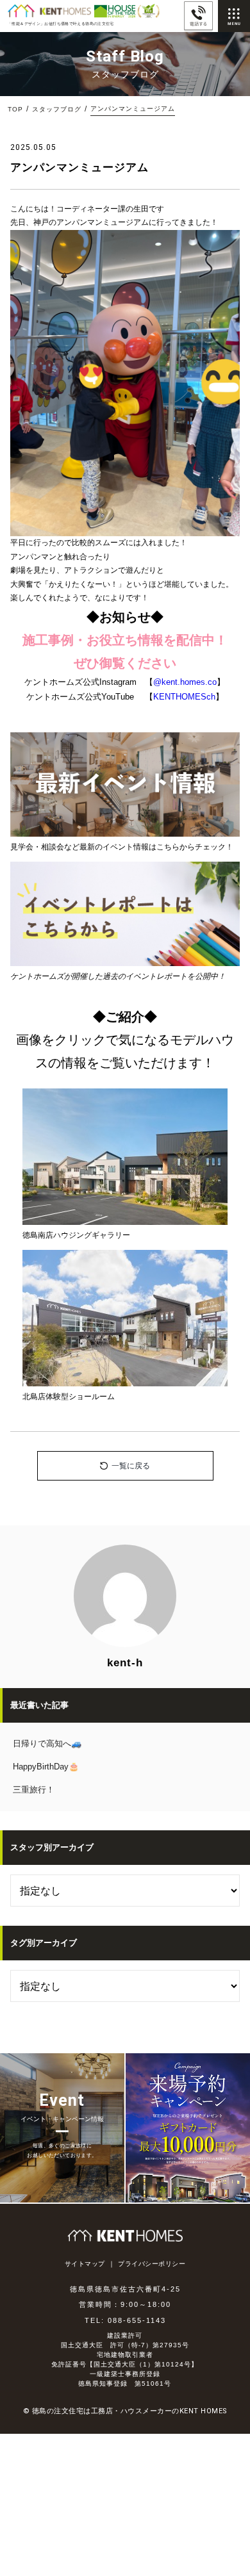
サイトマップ (85, 2264)
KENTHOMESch (184, 697)
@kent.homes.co (185, 682)
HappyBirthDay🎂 (46, 1767)
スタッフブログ (57, 109)
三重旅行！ (34, 1790)
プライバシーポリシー (152, 2264)
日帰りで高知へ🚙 (47, 1743)
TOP (15, 109)
